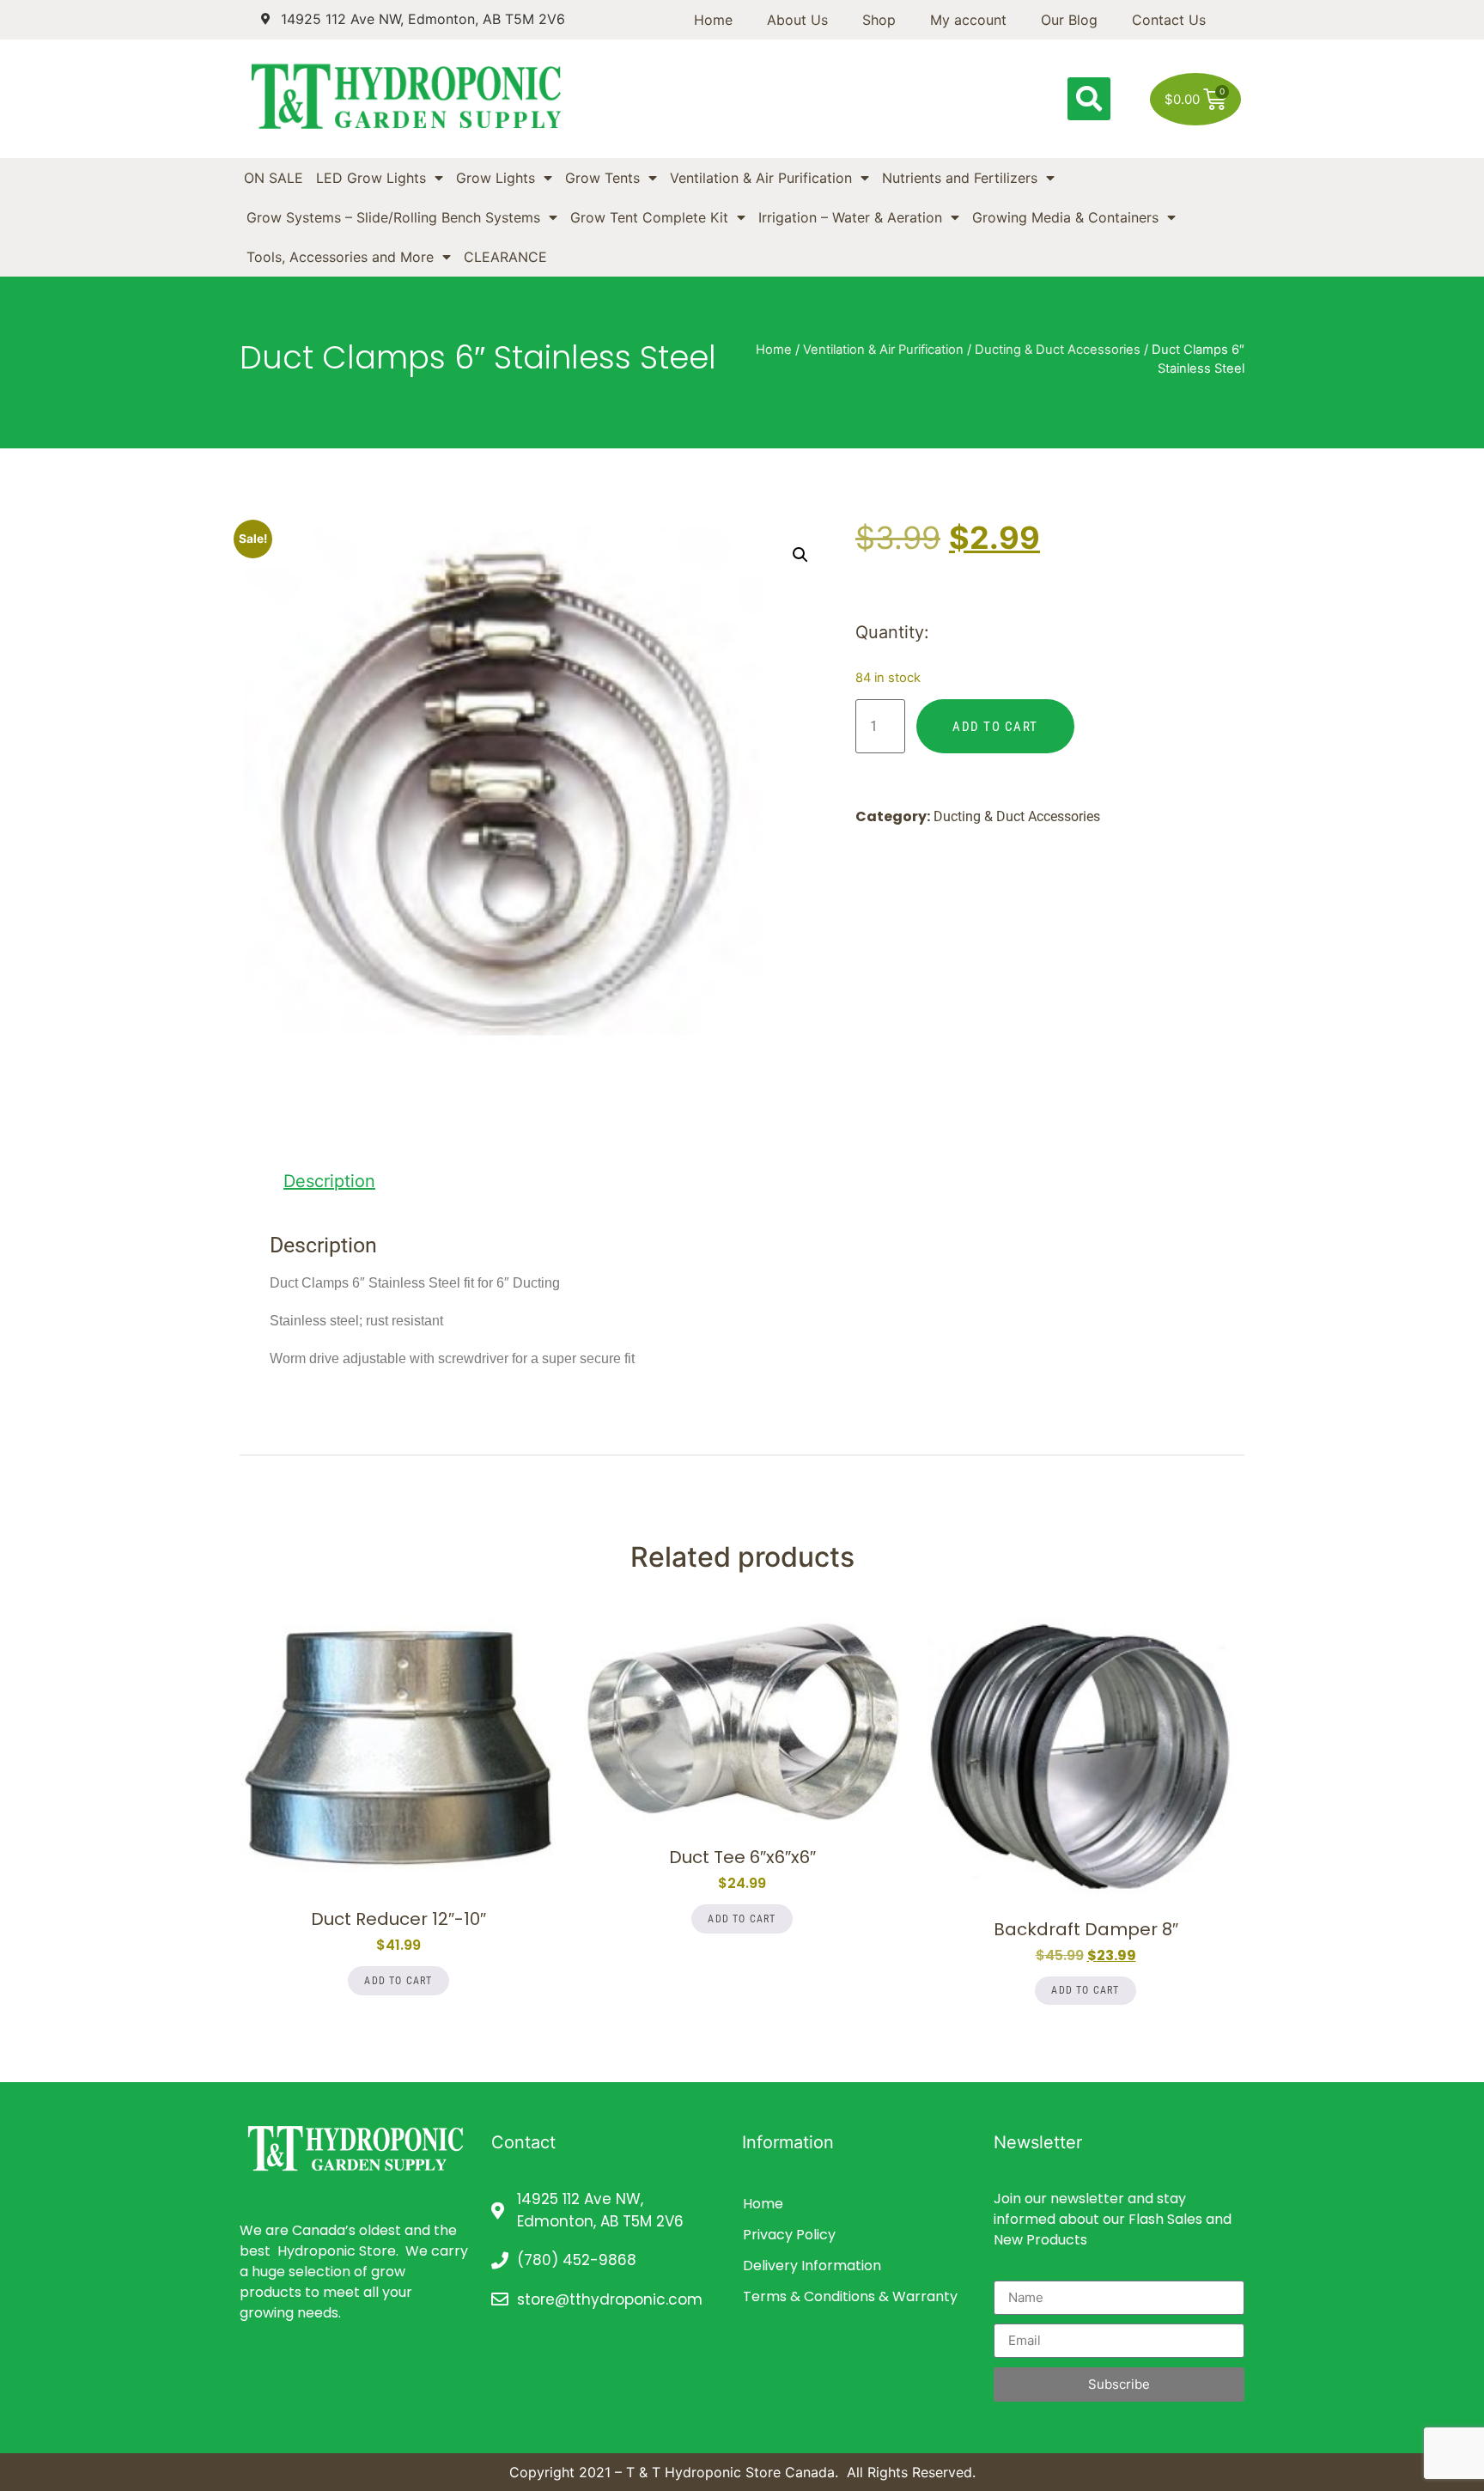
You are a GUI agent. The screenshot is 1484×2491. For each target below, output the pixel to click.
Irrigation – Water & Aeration (850, 217)
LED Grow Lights (371, 178)
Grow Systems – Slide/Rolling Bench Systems (393, 217)
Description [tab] (329, 1181)
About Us (797, 20)
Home (713, 20)
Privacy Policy (789, 2235)
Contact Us (1169, 20)
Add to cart (995, 727)
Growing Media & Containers (1065, 217)
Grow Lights (496, 178)
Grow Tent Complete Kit (649, 217)
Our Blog (1069, 20)
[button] (1089, 99)
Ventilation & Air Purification (761, 178)
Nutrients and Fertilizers (960, 178)
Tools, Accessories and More (340, 257)
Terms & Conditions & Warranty (850, 2296)
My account (968, 20)
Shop (879, 20)
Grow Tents (602, 178)
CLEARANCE (505, 257)
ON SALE (274, 178)
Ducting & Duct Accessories (1058, 350)
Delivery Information (812, 2266)
